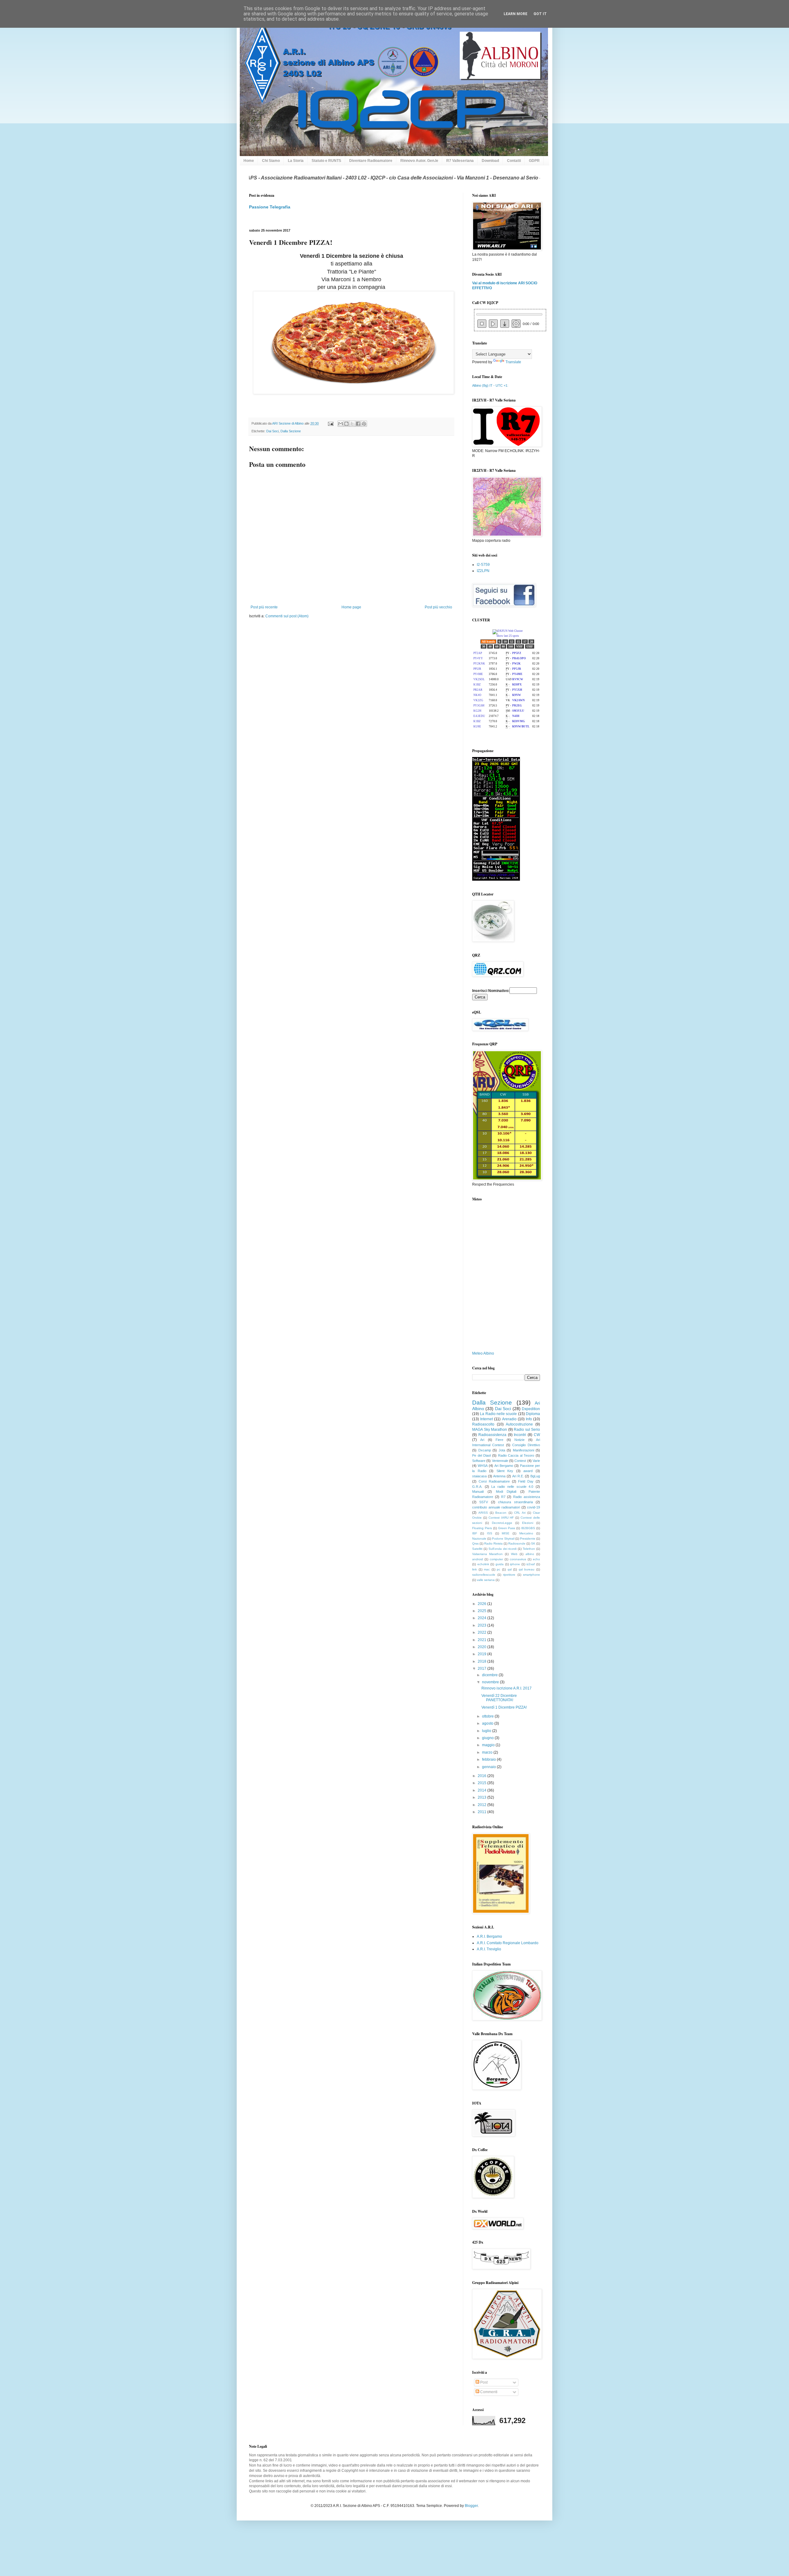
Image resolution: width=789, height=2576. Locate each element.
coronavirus (518, 1559)
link (474, 1569)
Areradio (509, 1419)
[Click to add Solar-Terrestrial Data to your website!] (496, 879)
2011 (482, 1812)
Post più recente (264, 607)
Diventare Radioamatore (371, 161)
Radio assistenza (527, 1497)
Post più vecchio (438, 607)
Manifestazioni (523, 1450)
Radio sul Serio (527, 1430)
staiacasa (479, 1476)
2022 (482, 1632)
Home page (351, 607)
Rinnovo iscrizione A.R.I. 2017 (507, 1688)
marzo (488, 1752)
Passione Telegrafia (270, 207)
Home (249, 161)
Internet (486, 1419)
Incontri (520, 1435)
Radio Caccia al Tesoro (516, 1455)
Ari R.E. (518, 1476)
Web (514, 1554)
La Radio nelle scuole (498, 1414)
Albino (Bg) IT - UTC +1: (490, 385)
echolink (483, 1564)
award (528, 1471)
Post (483, 2382)
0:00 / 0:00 (530, 324)
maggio (489, 1745)
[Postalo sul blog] (346, 424)
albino (530, 1554)
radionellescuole (484, 1575)
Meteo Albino (483, 1353)
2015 (482, 1783)
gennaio (489, 1767)
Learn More (515, 14)
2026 (482, 1604)
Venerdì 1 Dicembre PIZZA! (504, 1707)
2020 (482, 1647)
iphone (515, 1564)
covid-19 (533, 1507)
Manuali (478, 1492)
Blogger (471, 2506)
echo (536, 1559)
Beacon (501, 1513)
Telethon (529, 1549)
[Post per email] (330, 423)
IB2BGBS (528, 1528)
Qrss (475, 1543)
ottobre (488, 1716)
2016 (482, 1776)
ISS (490, 1533)
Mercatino (526, 1533)
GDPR (534, 161)
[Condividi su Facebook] (358, 424)
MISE (506, 1533)
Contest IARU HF (501, 1518)
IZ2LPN (483, 571)
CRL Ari (520, 1513)
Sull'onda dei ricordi (503, 1549)
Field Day (526, 1481)
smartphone (531, 1575)
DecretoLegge (502, 1523)
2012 (482, 1805)
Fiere (499, 1440)
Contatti (514, 161)
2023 (482, 1625)
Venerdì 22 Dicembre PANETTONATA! (499, 1698)
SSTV (484, 1502)
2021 (482, 1640)
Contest (520, 1461)
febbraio (489, 1759)
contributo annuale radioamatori (496, 1507)
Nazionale (479, 1539)
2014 (482, 1790)
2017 (482, 1669)
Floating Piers (482, 1528)
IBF (475, 1533)
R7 (503, 1497)
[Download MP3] (505, 324)
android (478, 1559)
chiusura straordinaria (515, 1502)
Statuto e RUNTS (326, 161)
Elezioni (528, 1523)
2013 (482, 1797)
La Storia (296, 161)
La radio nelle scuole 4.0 (512, 1487)
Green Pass (507, 1528)
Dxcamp (485, 1450)
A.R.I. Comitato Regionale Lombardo (508, 1943)
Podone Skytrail (503, 1539)
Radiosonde (517, 1543)
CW (537, 1435)
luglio (487, 1731)
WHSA (483, 1466)
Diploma (533, 1414)
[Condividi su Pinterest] (364, 424)
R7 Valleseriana (460, 161)
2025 (482, 1611)
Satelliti (477, 1549)
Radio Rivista (493, 1543)
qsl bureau (527, 1569)
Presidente (528, 1539)
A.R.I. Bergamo (489, 1936)
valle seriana (486, 1580)
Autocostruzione (519, 1424)
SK (533, 1543)
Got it (540, 14)
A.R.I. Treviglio (489, 1949)
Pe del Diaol (481, 1455)
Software (479, 1461)
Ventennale (500, 1461)
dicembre (490, 1675)
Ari (482, 1440)
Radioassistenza (492, 1435)
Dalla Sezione (291, 431)
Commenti (488, 2392)
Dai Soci (272, 431)
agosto (488, 1723)
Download (490, 161)
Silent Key (505, 1471)
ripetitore (509, 1575)
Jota (502, 1450)
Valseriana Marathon (487, 1554)
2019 (482, 1654)
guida (500, 1564)
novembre (491, 1682)
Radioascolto (483, 1424)
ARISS (483, 1513)
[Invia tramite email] (341, 424)
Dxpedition (531, 1409)
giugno (488, 1738)
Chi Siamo (271, 161)
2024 (482, 1618)
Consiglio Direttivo (526, 1445)
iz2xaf (531, 1564)
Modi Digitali (506, 1492)
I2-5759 (483, 565)
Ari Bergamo (504, 1466)
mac (487, 1569)
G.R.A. (477, 1487)
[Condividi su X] (352, 424)
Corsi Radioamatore (494, 1481)
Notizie (519, 1440)
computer (496, 1559)
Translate (513, 362)
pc (499, 1569)
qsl (510, 1569)
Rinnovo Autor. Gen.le (419, 161)
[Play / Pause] (493, 324)
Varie (536, 1461)
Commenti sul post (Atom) (287, 616)
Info (529, 1419)
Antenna (499, 1476)
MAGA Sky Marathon (490, 1430)
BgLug (535, 1476)
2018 (482, 1661)
